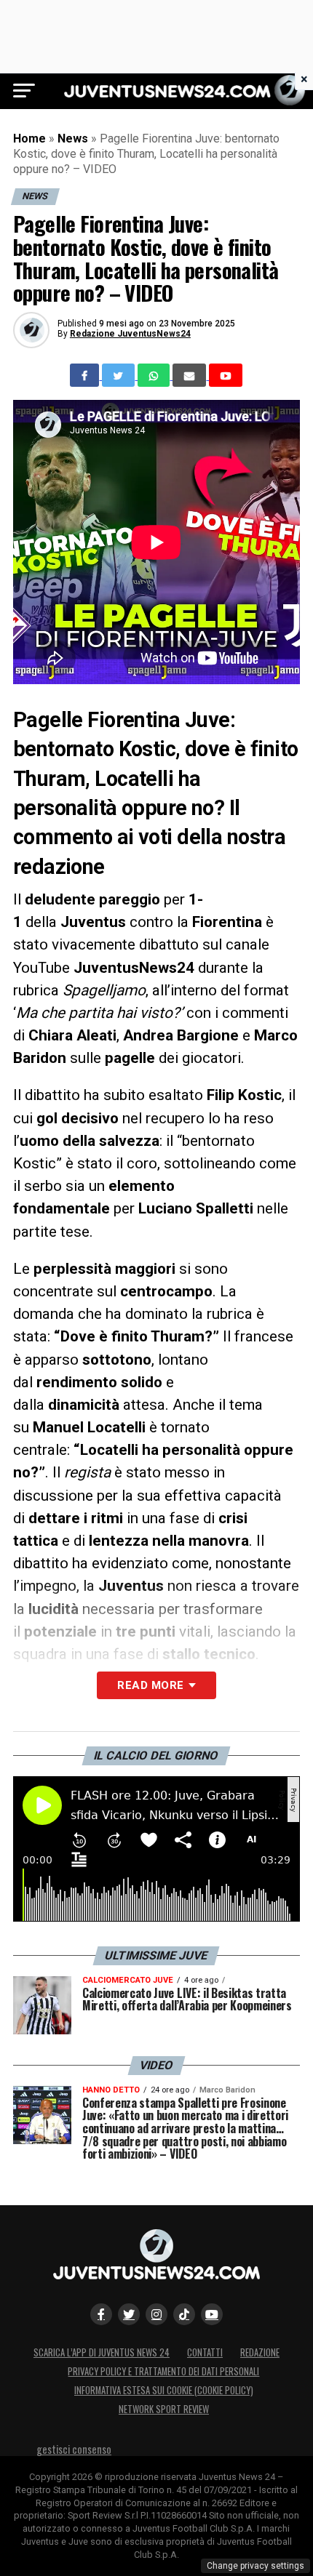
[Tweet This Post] (120, 375)
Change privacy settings (255, 2566)
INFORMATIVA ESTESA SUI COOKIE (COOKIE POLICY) (164, 2390)
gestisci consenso (74, 2449)
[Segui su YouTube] (212, 2314)
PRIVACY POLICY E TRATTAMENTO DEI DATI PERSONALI (163, 2371)
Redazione (260, 2352)
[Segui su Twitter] (129, 2314)
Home (29, 139)
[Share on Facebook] (86, 375)
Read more (150, 1685)
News (73, 139)
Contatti (205, 2352)
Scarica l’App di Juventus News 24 (102, 2352)
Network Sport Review (164, 2409)
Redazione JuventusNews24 (130, 334)
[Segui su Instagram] (156, 2314)
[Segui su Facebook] (101, 2314)
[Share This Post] (155, 375)
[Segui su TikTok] (184, 2314)
